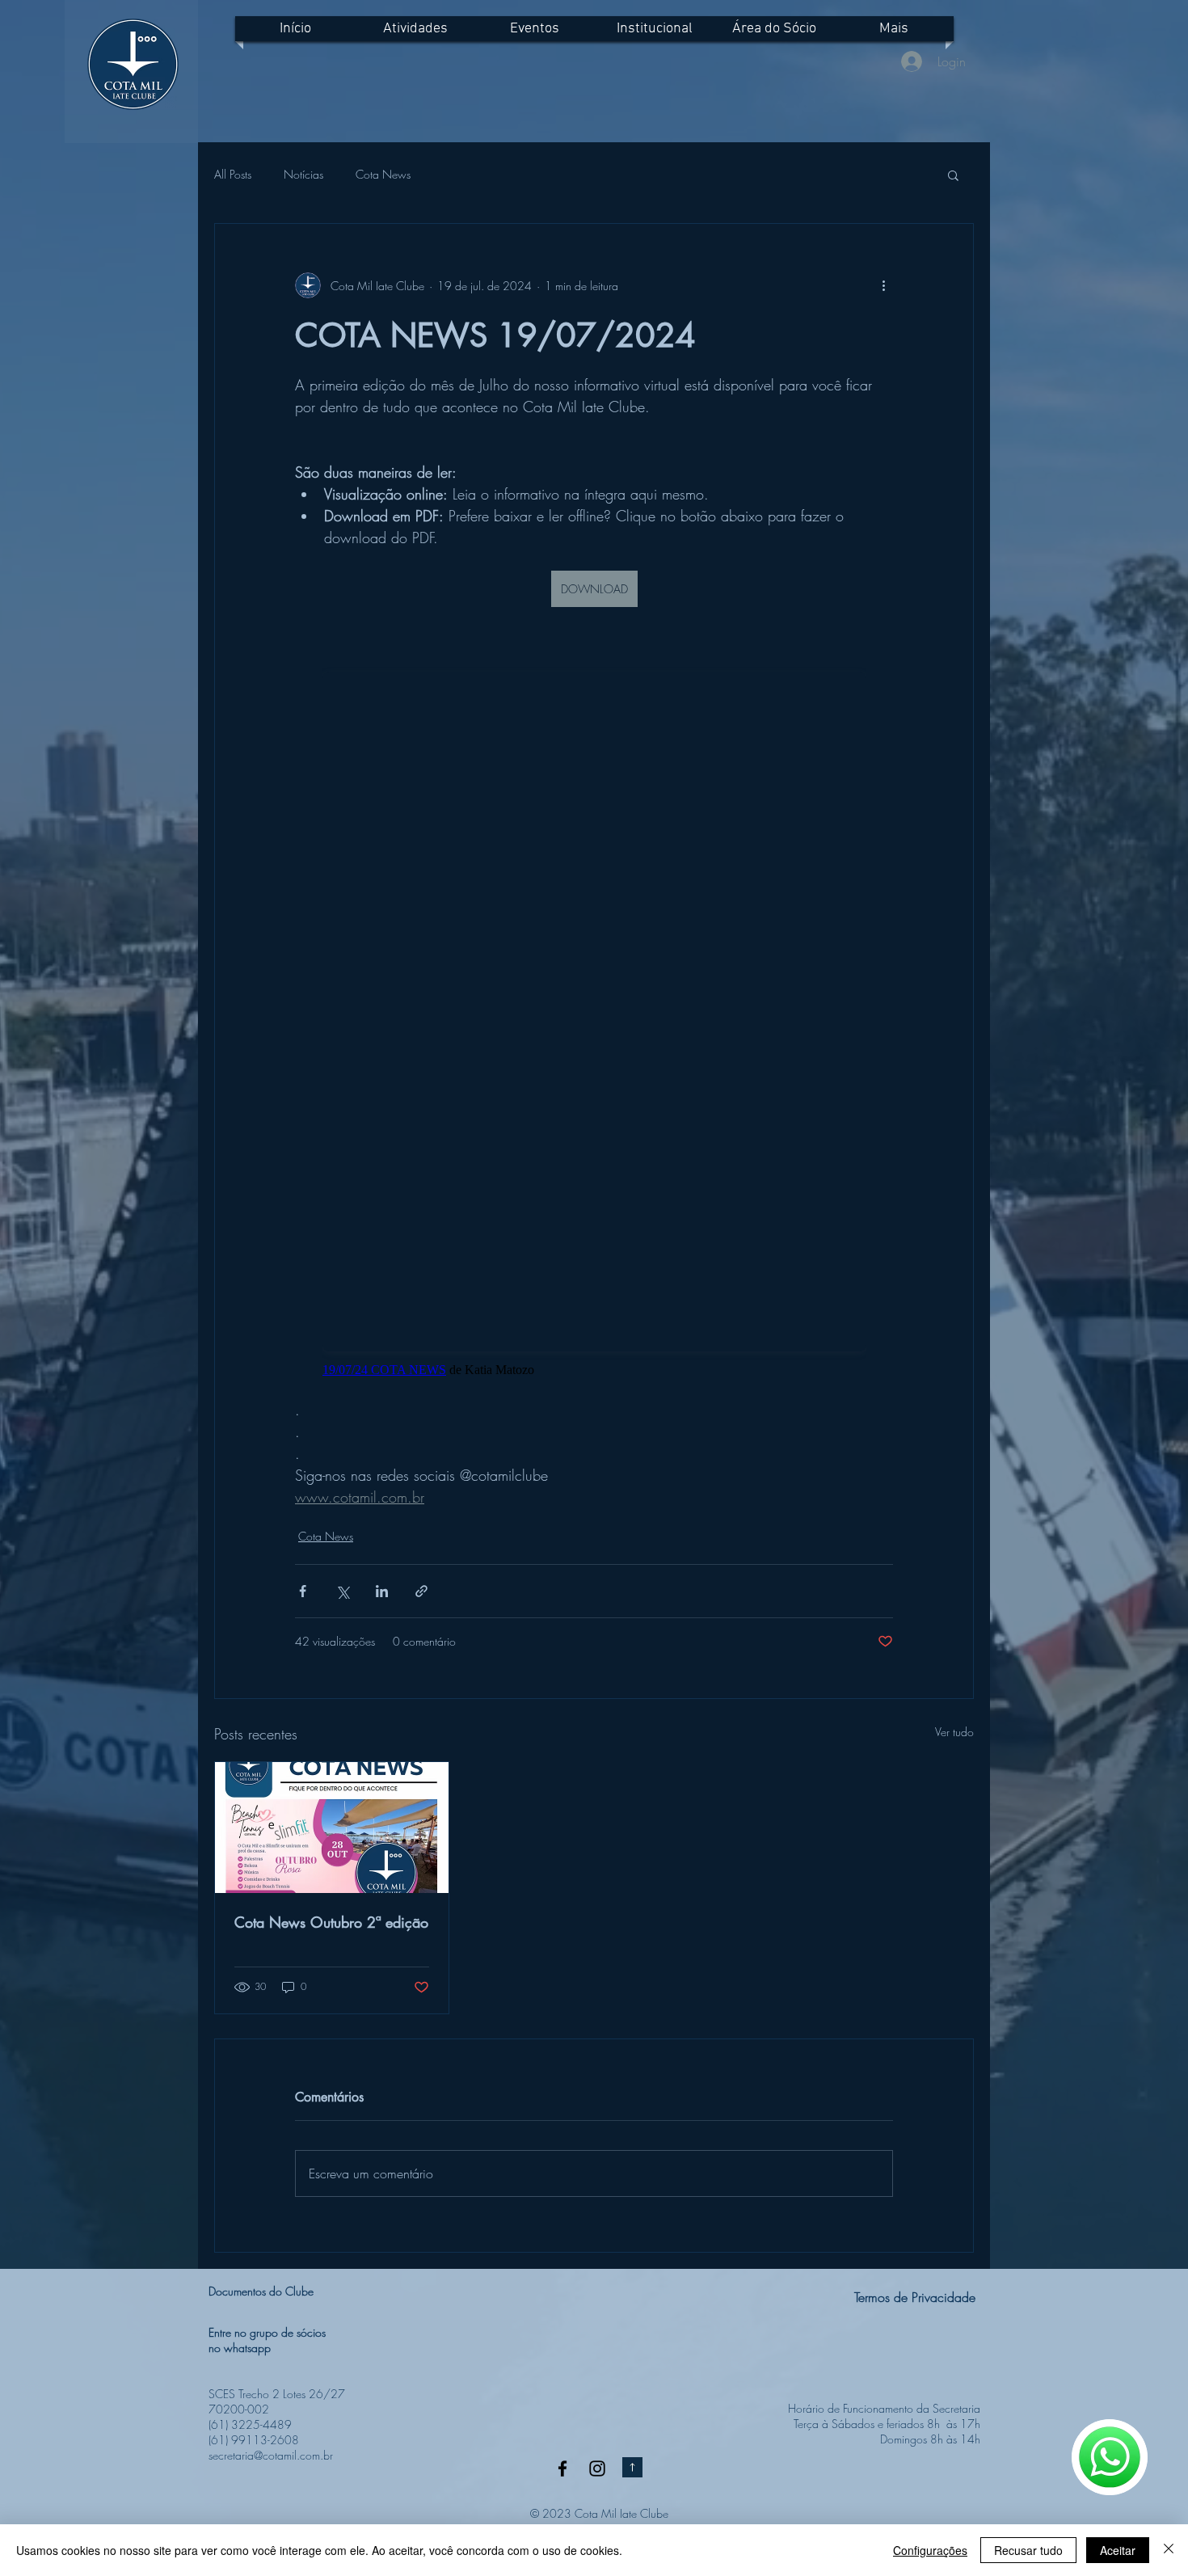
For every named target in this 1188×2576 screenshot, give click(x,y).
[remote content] (594, 1014)
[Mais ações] (883, 285)
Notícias (303, 174)
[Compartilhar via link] (421, 1591)
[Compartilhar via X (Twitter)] (342, 1591)
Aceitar (1118, 2550)
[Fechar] (1169, 2550)
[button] (953, 175)
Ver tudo (954, 1732)
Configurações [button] (930, 2550)
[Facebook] (562, 2468)
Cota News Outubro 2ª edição (331, 1922)
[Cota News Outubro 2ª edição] (332, 1828)
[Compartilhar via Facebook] (303, 1591)
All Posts (233, 174)
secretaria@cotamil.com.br (271, 2455)
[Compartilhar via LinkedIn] (382, 1591)
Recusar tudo (1028, 2550)
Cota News (383, 174)
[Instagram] (597, 2468)
